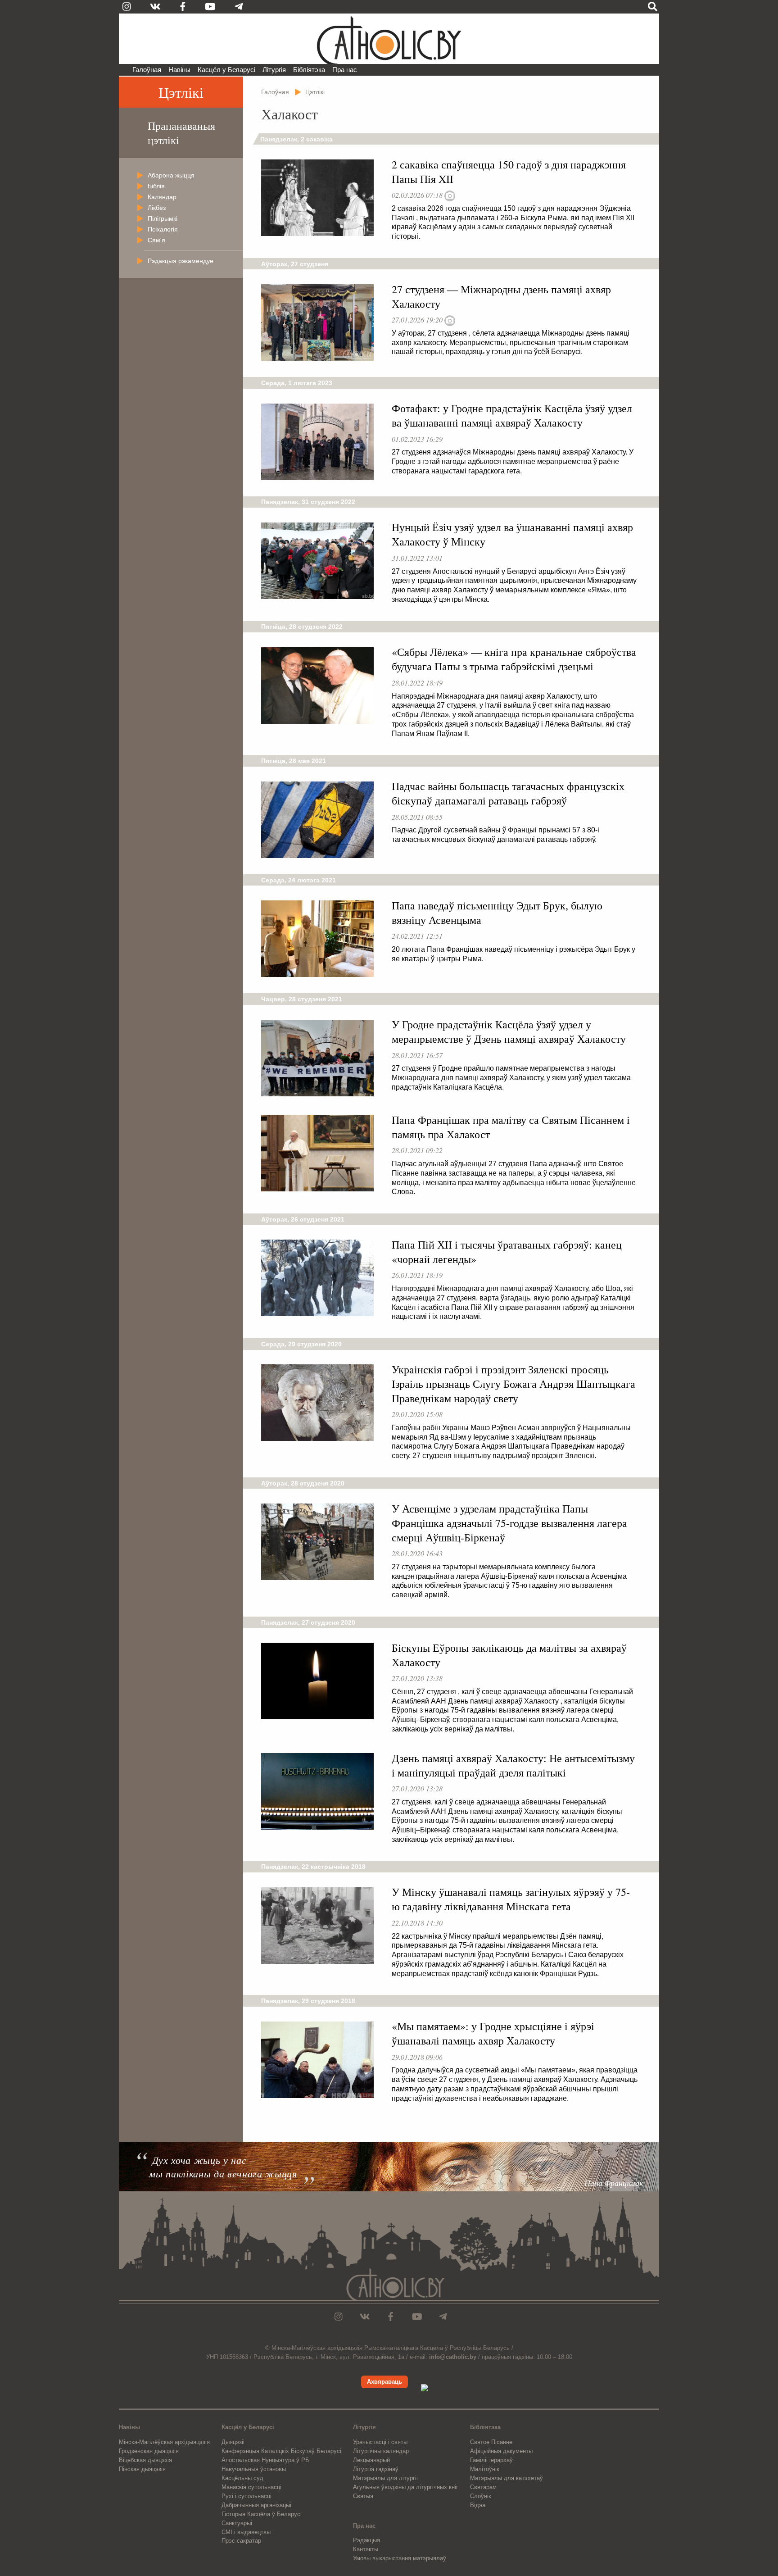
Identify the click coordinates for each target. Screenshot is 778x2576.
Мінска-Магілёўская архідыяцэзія (164, 2442)
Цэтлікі (181, 92)
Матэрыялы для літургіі (385, 2478)
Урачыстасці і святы (380, 2442)
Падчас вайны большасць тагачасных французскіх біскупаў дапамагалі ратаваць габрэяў (508, 793)
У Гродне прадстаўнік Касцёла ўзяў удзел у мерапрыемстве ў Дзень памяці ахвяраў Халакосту (509, 1031)
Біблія (156, 186)
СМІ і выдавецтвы (246, 2532)
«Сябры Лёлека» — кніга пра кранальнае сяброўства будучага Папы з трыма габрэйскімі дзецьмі (514, 659)
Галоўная (147, 70)
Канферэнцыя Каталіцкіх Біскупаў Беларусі (281, 2451)
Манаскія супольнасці (251, 2487)
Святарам (483, 2487)
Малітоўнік (485, 2469)
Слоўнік (481, 2496)
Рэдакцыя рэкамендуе (181, 261)
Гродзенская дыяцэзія (149, 2451)
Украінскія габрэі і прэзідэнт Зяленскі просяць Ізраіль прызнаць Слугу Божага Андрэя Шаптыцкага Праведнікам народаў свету (513, 1384)
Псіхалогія (163, 229)
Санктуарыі (237, 2523)
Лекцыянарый (371, 2460)
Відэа (478, 2505)
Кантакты (366, 2549)
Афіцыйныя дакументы (501, 2451)
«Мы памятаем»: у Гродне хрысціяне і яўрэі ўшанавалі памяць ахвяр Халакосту (493, 2033)
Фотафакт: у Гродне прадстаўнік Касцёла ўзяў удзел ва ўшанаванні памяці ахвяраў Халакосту (512, 415)
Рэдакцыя (366, 2540)
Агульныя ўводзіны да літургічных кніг (406, 2487)
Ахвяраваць (384, 2382)
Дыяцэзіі (233, 2442)
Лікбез (157, 208)
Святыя (363, 2496)
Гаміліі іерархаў (491, 2460)
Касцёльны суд (242, 2478)
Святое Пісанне (491, 2442)
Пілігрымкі (163, 218)
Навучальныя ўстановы (254, 2469)
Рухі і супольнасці (247, 2496)
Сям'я (156, 240)
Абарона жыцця (171, 175)
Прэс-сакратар (241, 2541)
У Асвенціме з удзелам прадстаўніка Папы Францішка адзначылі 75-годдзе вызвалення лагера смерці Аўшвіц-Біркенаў (509, 1523)
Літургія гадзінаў (376, 2469)
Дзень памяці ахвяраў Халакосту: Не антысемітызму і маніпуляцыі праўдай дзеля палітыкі (513, 1765)
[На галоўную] (389, 39)
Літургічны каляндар (381, 2451)
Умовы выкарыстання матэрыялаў (400, 2558)
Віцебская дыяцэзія (145, 2460)
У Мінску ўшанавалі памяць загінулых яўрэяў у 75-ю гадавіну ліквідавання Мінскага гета (511, 1899)
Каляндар (162, 197)
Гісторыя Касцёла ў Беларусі (262, 2514)
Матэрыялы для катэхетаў (507, 2478)
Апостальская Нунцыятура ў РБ (265, 2460)
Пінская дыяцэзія (142, 2469)
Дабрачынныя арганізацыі (256, 2505)
